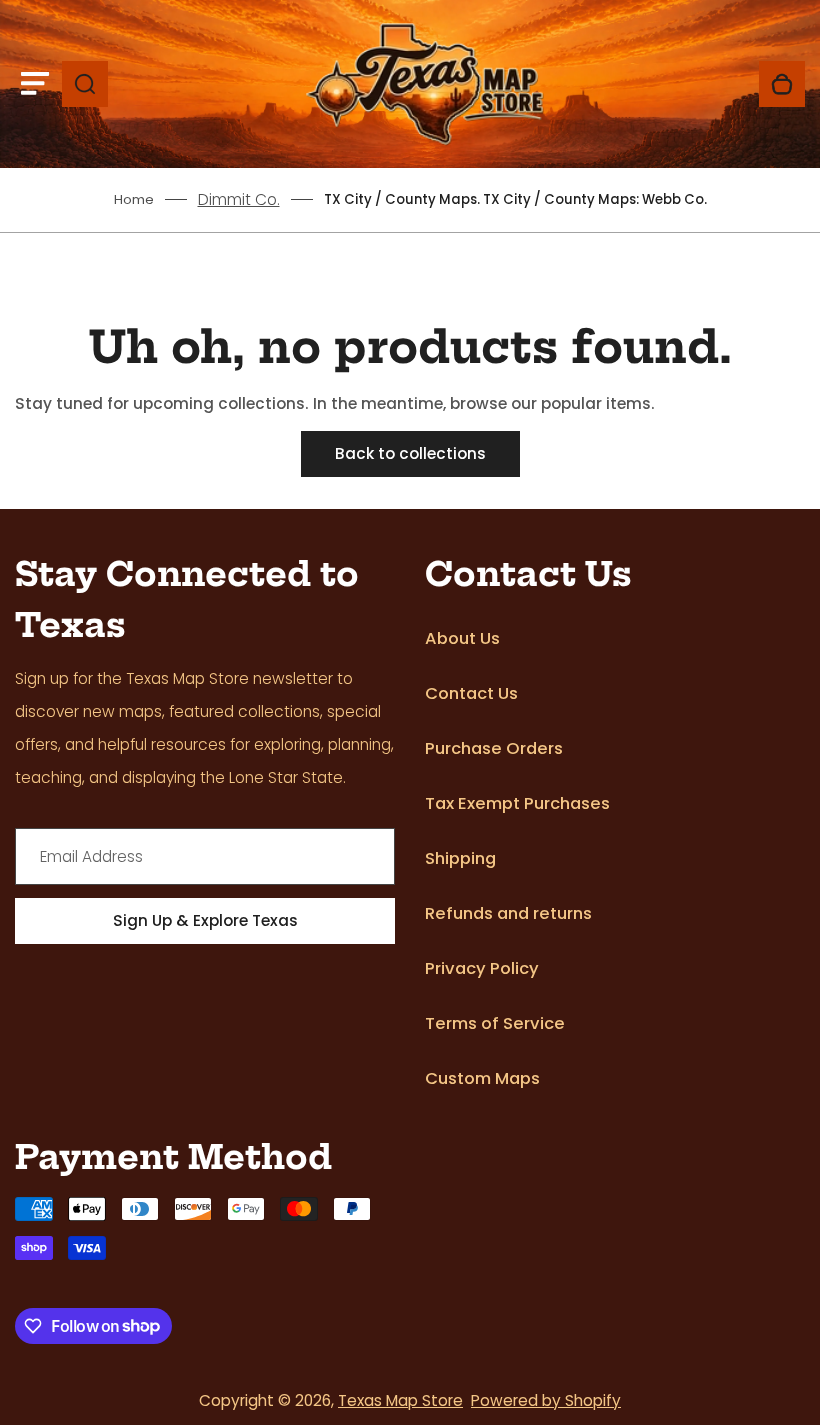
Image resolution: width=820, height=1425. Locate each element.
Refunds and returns (508, 913)
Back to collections (410, 453)
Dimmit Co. (239, 199)
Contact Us (471, 693)
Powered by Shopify (546, 1400)
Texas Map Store (400, 1400)
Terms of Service (495, 1023)
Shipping (460, 858)
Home (134, 199)
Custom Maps (482, 1078)
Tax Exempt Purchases (517, 803)
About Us (462, 638)
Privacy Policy (482, 968)
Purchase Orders (494, 748)
